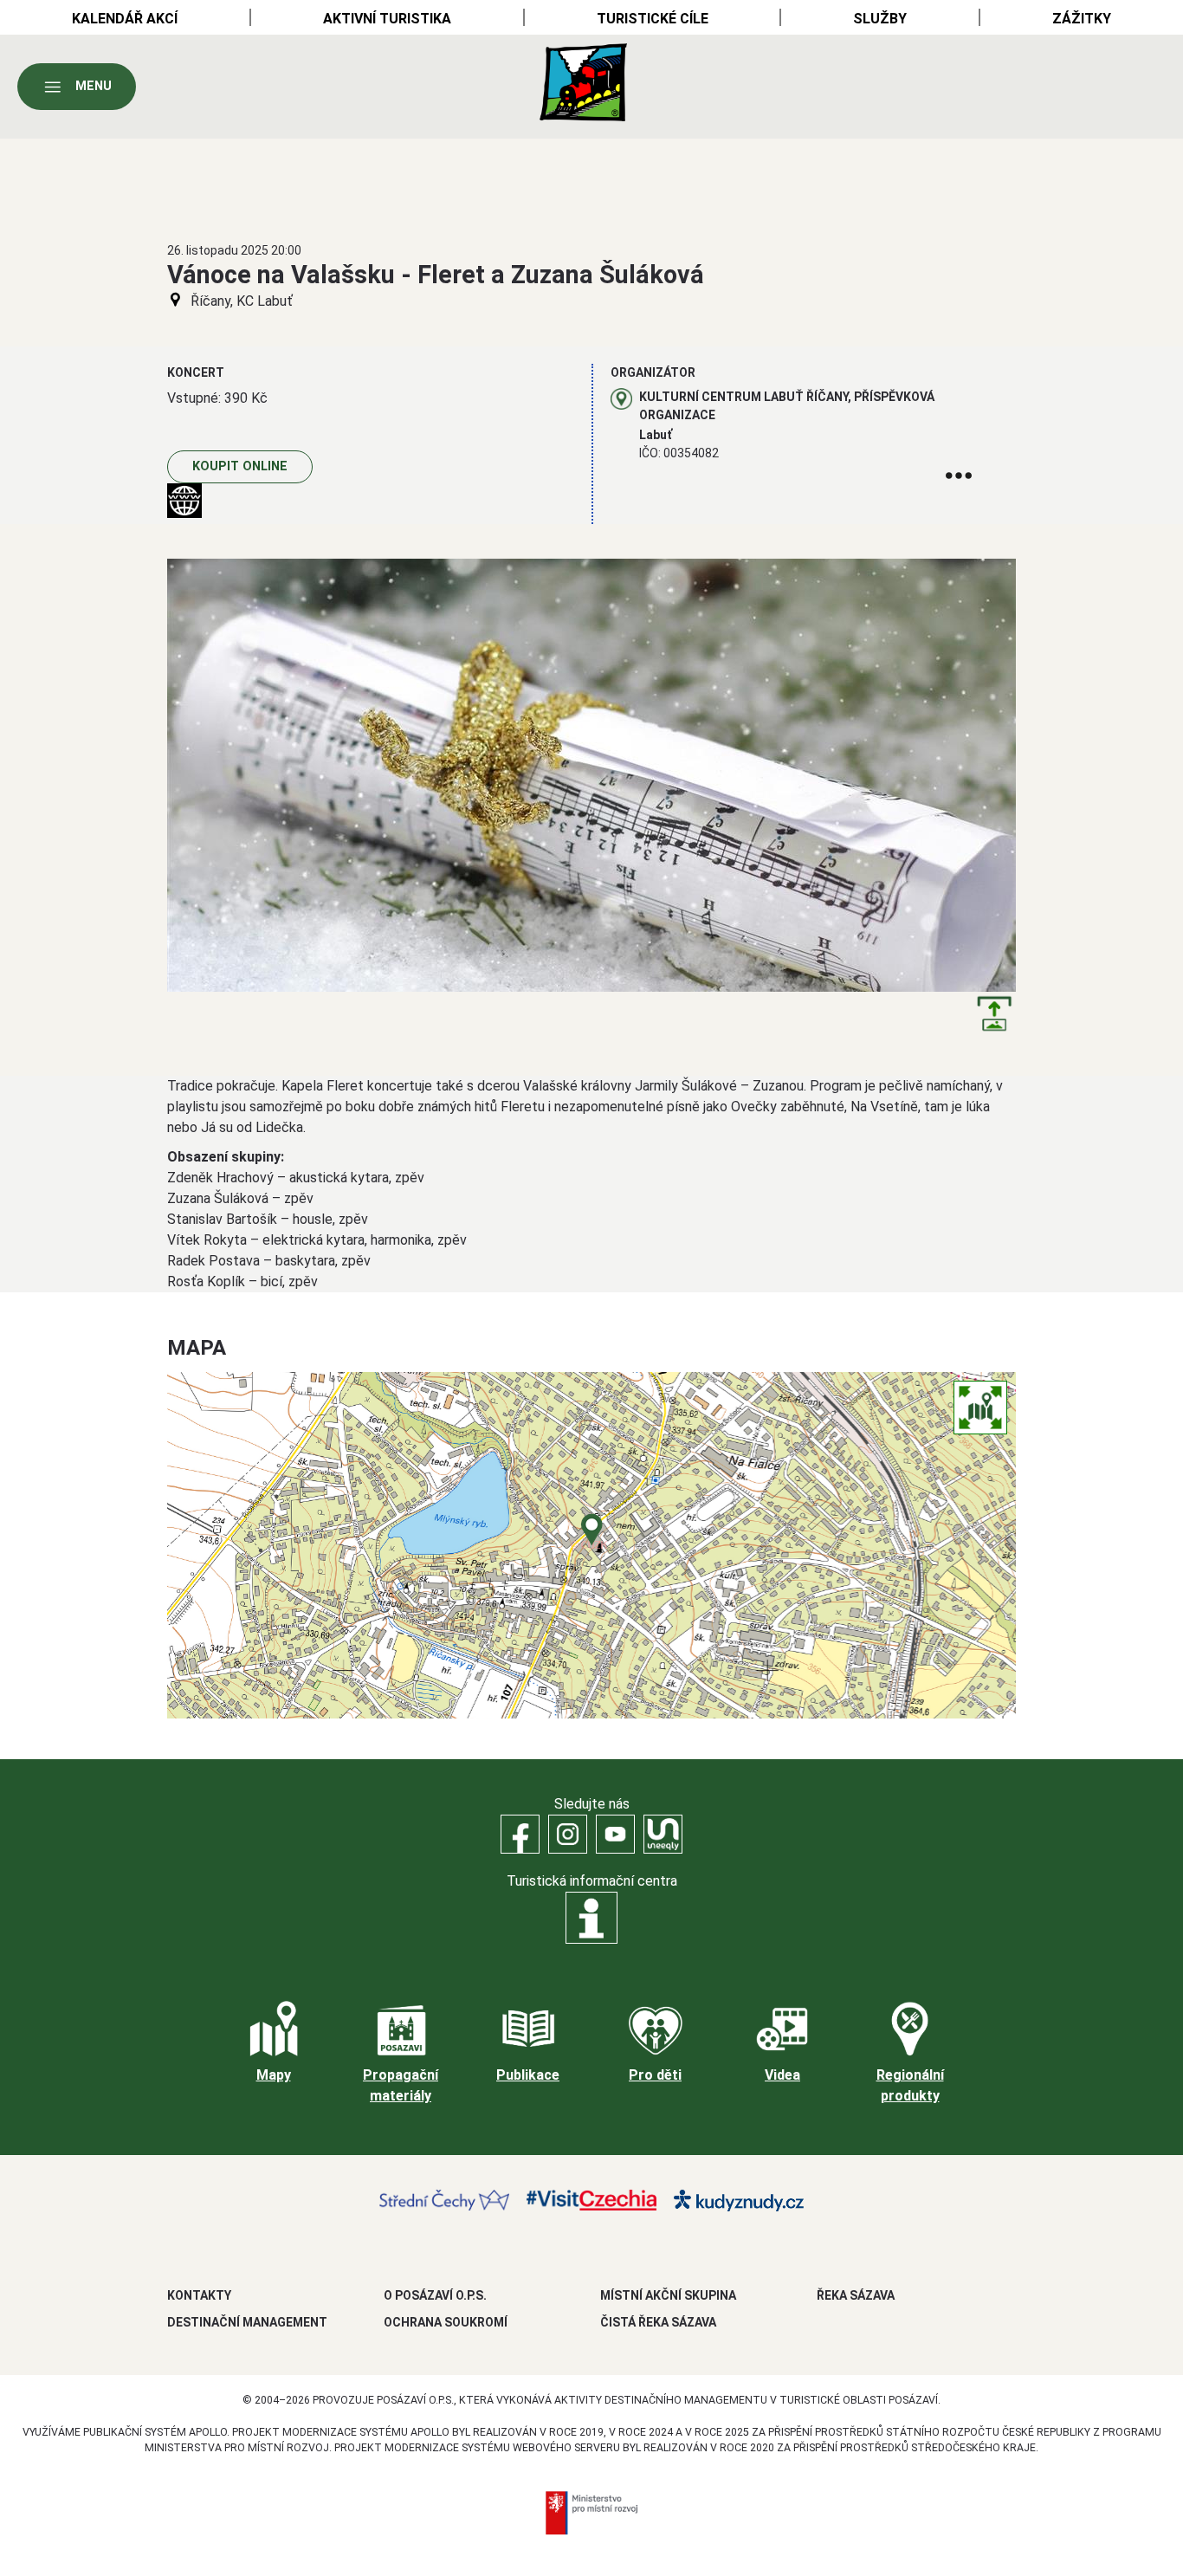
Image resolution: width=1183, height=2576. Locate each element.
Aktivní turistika (387, 19)
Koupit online (240, 466)
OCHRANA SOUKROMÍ (446, 2322)
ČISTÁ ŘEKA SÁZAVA (658, 2322)
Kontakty (199, 2295)
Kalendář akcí (125, 19)
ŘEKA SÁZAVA (856, 2295)
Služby (880, 19)
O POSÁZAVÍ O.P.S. (435, 2295)
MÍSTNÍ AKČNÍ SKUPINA (668, 2295)
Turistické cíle (653, 19)
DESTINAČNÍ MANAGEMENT (247, 2322)
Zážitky (1082, 19)
